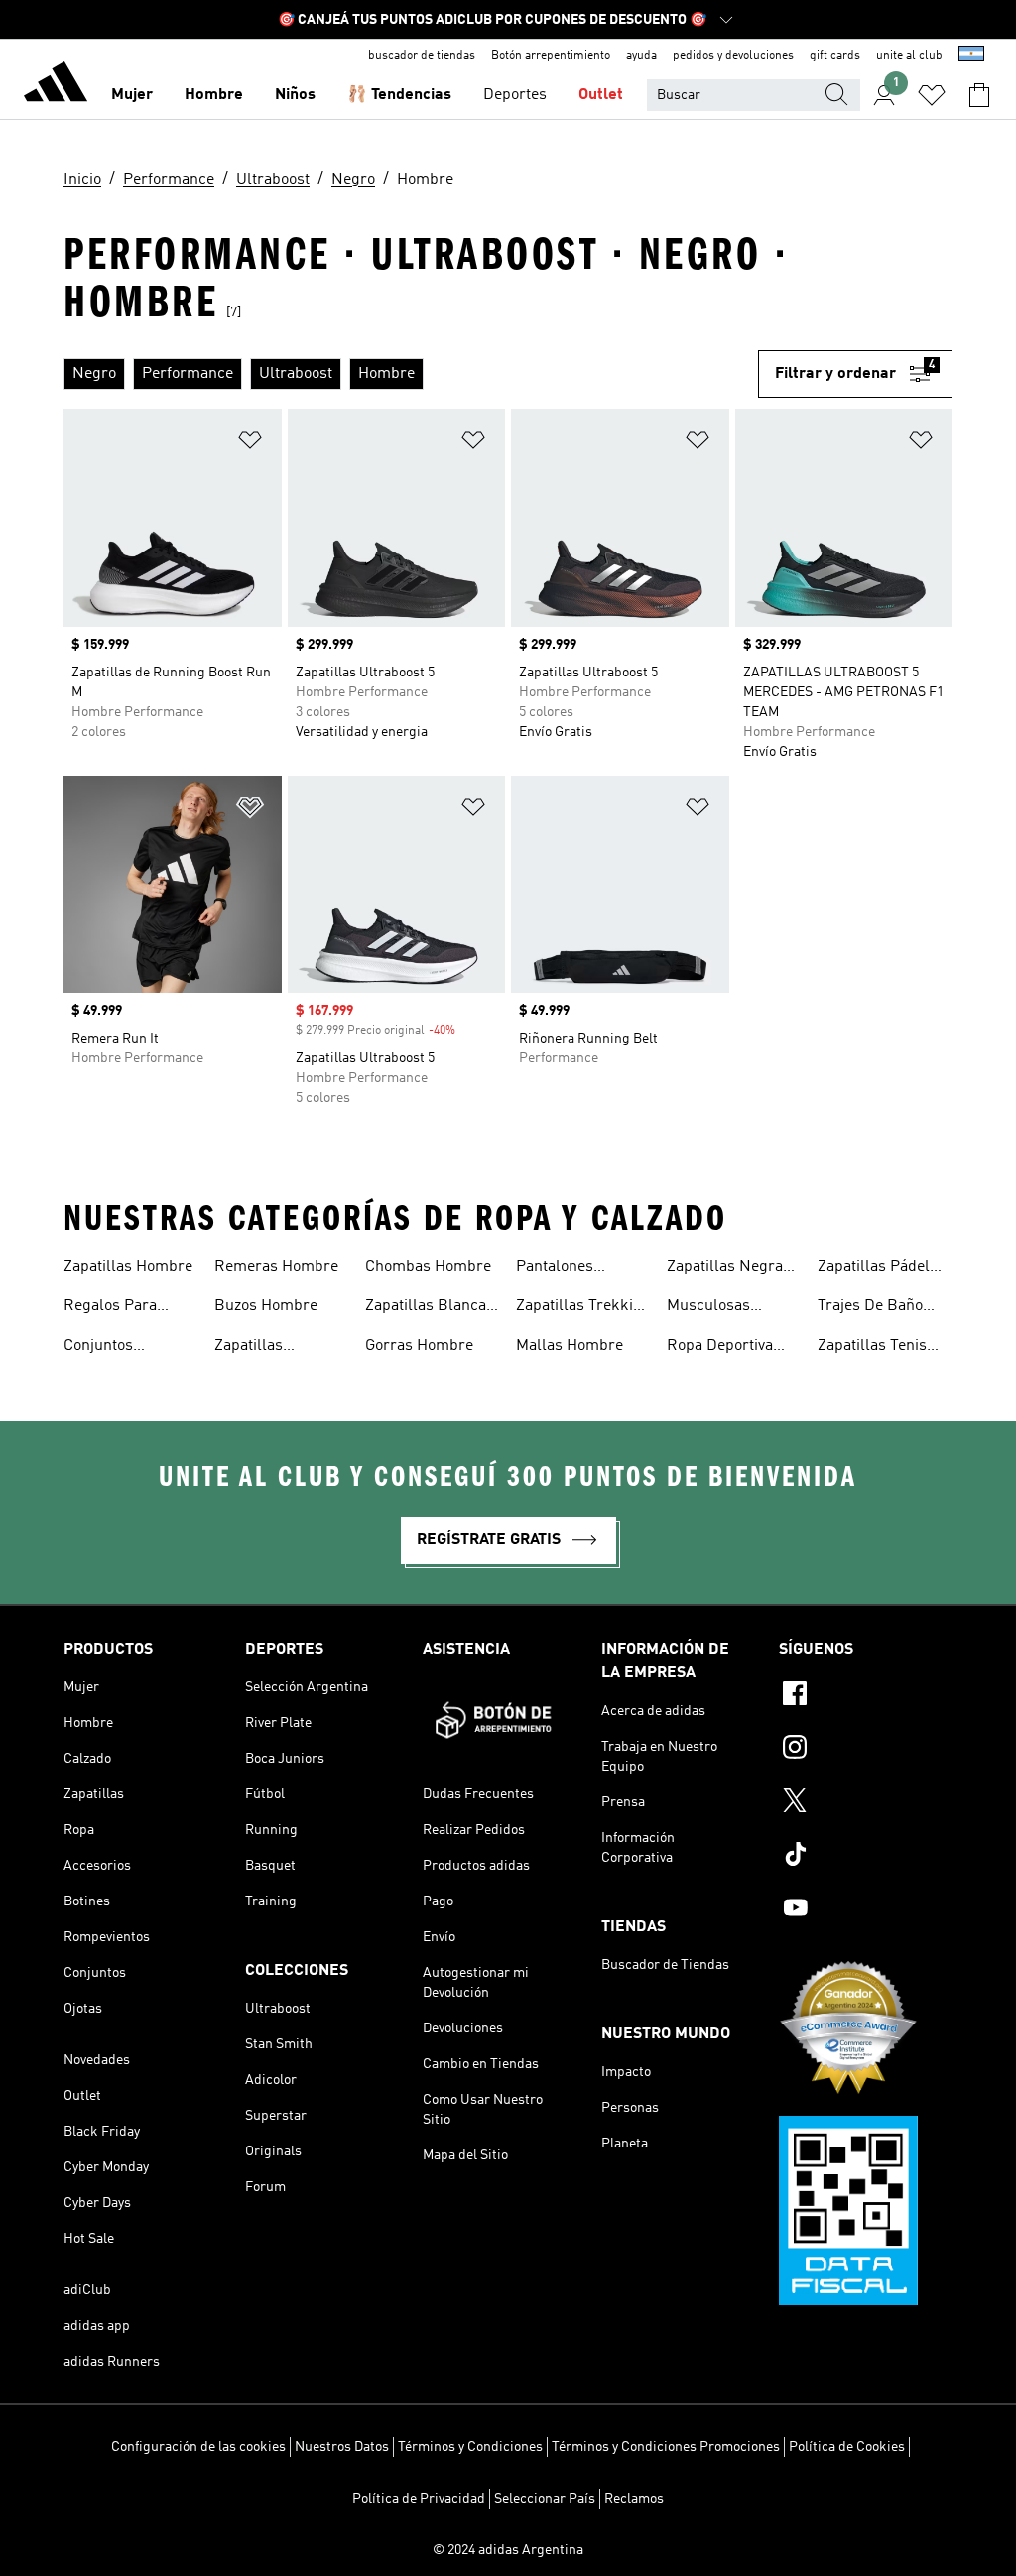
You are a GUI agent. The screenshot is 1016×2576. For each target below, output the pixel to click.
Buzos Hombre (266, 1306)
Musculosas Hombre (708, 1308)
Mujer (132, 95)
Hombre (214, 95)
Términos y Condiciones (470, 2447)
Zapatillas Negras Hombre (729, 1269)
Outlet (601, 95)
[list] (411, 374)
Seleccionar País (545, 2499)
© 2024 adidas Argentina (508, 2550)
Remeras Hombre (276, 1267)
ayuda (641, 56)
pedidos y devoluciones (733, 56)
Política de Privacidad (419, 2499)
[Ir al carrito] (979, 95)
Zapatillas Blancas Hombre (430, 1308)
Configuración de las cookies (198, 2447)
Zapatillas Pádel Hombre (874, 1269)
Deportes (515, 95)
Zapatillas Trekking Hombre (583, 1308)
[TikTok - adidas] (866, 1857)
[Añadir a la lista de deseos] (250, 444)
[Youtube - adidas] (866, 1910)
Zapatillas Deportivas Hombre (282, 1348)
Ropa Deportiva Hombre (720, 1348)
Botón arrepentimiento (551, 56)
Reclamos (634, 2499)
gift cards (835, 56)
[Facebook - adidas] (866, 1696)
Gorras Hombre (419, 1346)
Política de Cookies (847, 2447)
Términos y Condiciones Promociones (666, 2447)
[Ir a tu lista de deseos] (932, 95)
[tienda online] (56, 85)
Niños (295, 95)
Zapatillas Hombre (128, 1267)
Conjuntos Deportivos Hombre (131, 1348)
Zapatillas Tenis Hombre (872, 1348)
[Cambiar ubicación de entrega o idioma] (971, 56)
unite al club (909, 56)
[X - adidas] (866, 1803)
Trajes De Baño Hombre (870, 1308)
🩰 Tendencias (399, 95)
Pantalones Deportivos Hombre (583, 1269)
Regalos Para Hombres (110, 1308)
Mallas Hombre (570, 1346)
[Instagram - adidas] (866, 1750)
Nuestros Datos (342, 2447)
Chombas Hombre (428, 1267)
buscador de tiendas (422, 56)
